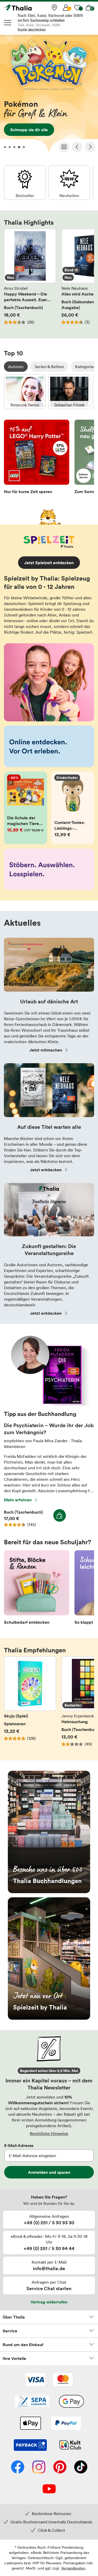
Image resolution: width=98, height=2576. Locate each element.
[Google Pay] (71, 2402)
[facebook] (18, 2467)
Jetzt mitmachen (46, 1050)
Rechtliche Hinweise (49, 2133)
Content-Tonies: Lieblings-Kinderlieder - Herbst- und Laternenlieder (73, 808)
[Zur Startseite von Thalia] (30, 8)
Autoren (16, 367)
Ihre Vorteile (14, 2358)
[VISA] (35, 2380)
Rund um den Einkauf (23, 2345)
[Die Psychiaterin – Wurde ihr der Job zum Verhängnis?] (49, 1404)
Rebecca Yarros (25, 392)
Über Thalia (14, 2317)
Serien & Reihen (49, 367)
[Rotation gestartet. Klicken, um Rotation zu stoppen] (64, 147)
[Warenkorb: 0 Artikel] (89, 8)
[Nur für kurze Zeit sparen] (37, 458)
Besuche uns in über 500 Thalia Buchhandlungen (49, 1832)
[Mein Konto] (66, 8)
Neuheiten (69, 182)
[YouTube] (49, 2489)
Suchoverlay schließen (47, 20)
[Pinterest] (60, 2467)
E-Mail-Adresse (19, 2145)
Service (10, 2331)
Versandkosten (73, 2568)
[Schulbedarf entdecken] (37, 1589)
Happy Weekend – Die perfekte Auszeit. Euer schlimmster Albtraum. (30, 280)
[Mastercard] (63, 2380)
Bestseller (25, 182)
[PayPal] (66, 2424)
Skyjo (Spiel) (30, 1704)
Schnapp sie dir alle (49, 95)
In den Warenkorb (60, 1515)
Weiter (90, 147)
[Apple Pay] (30, 2424)
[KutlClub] (70, 2446)
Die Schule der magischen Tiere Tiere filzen (25, 808)
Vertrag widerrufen (49, 2302)
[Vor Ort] (54, 8)
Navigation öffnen (8, 23)
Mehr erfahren (18, 1500)
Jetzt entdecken (46, 1170)
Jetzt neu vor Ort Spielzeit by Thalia (49, 1958)
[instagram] (39, 2467)
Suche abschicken (31, 30)
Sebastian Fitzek (69, 392)
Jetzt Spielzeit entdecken (49, 563)
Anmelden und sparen (49, 2172)
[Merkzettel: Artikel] (77, 8)
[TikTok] (81, 2467)
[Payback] (30, 2446)
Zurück (77, 147)
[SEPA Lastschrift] (32, 2402)
